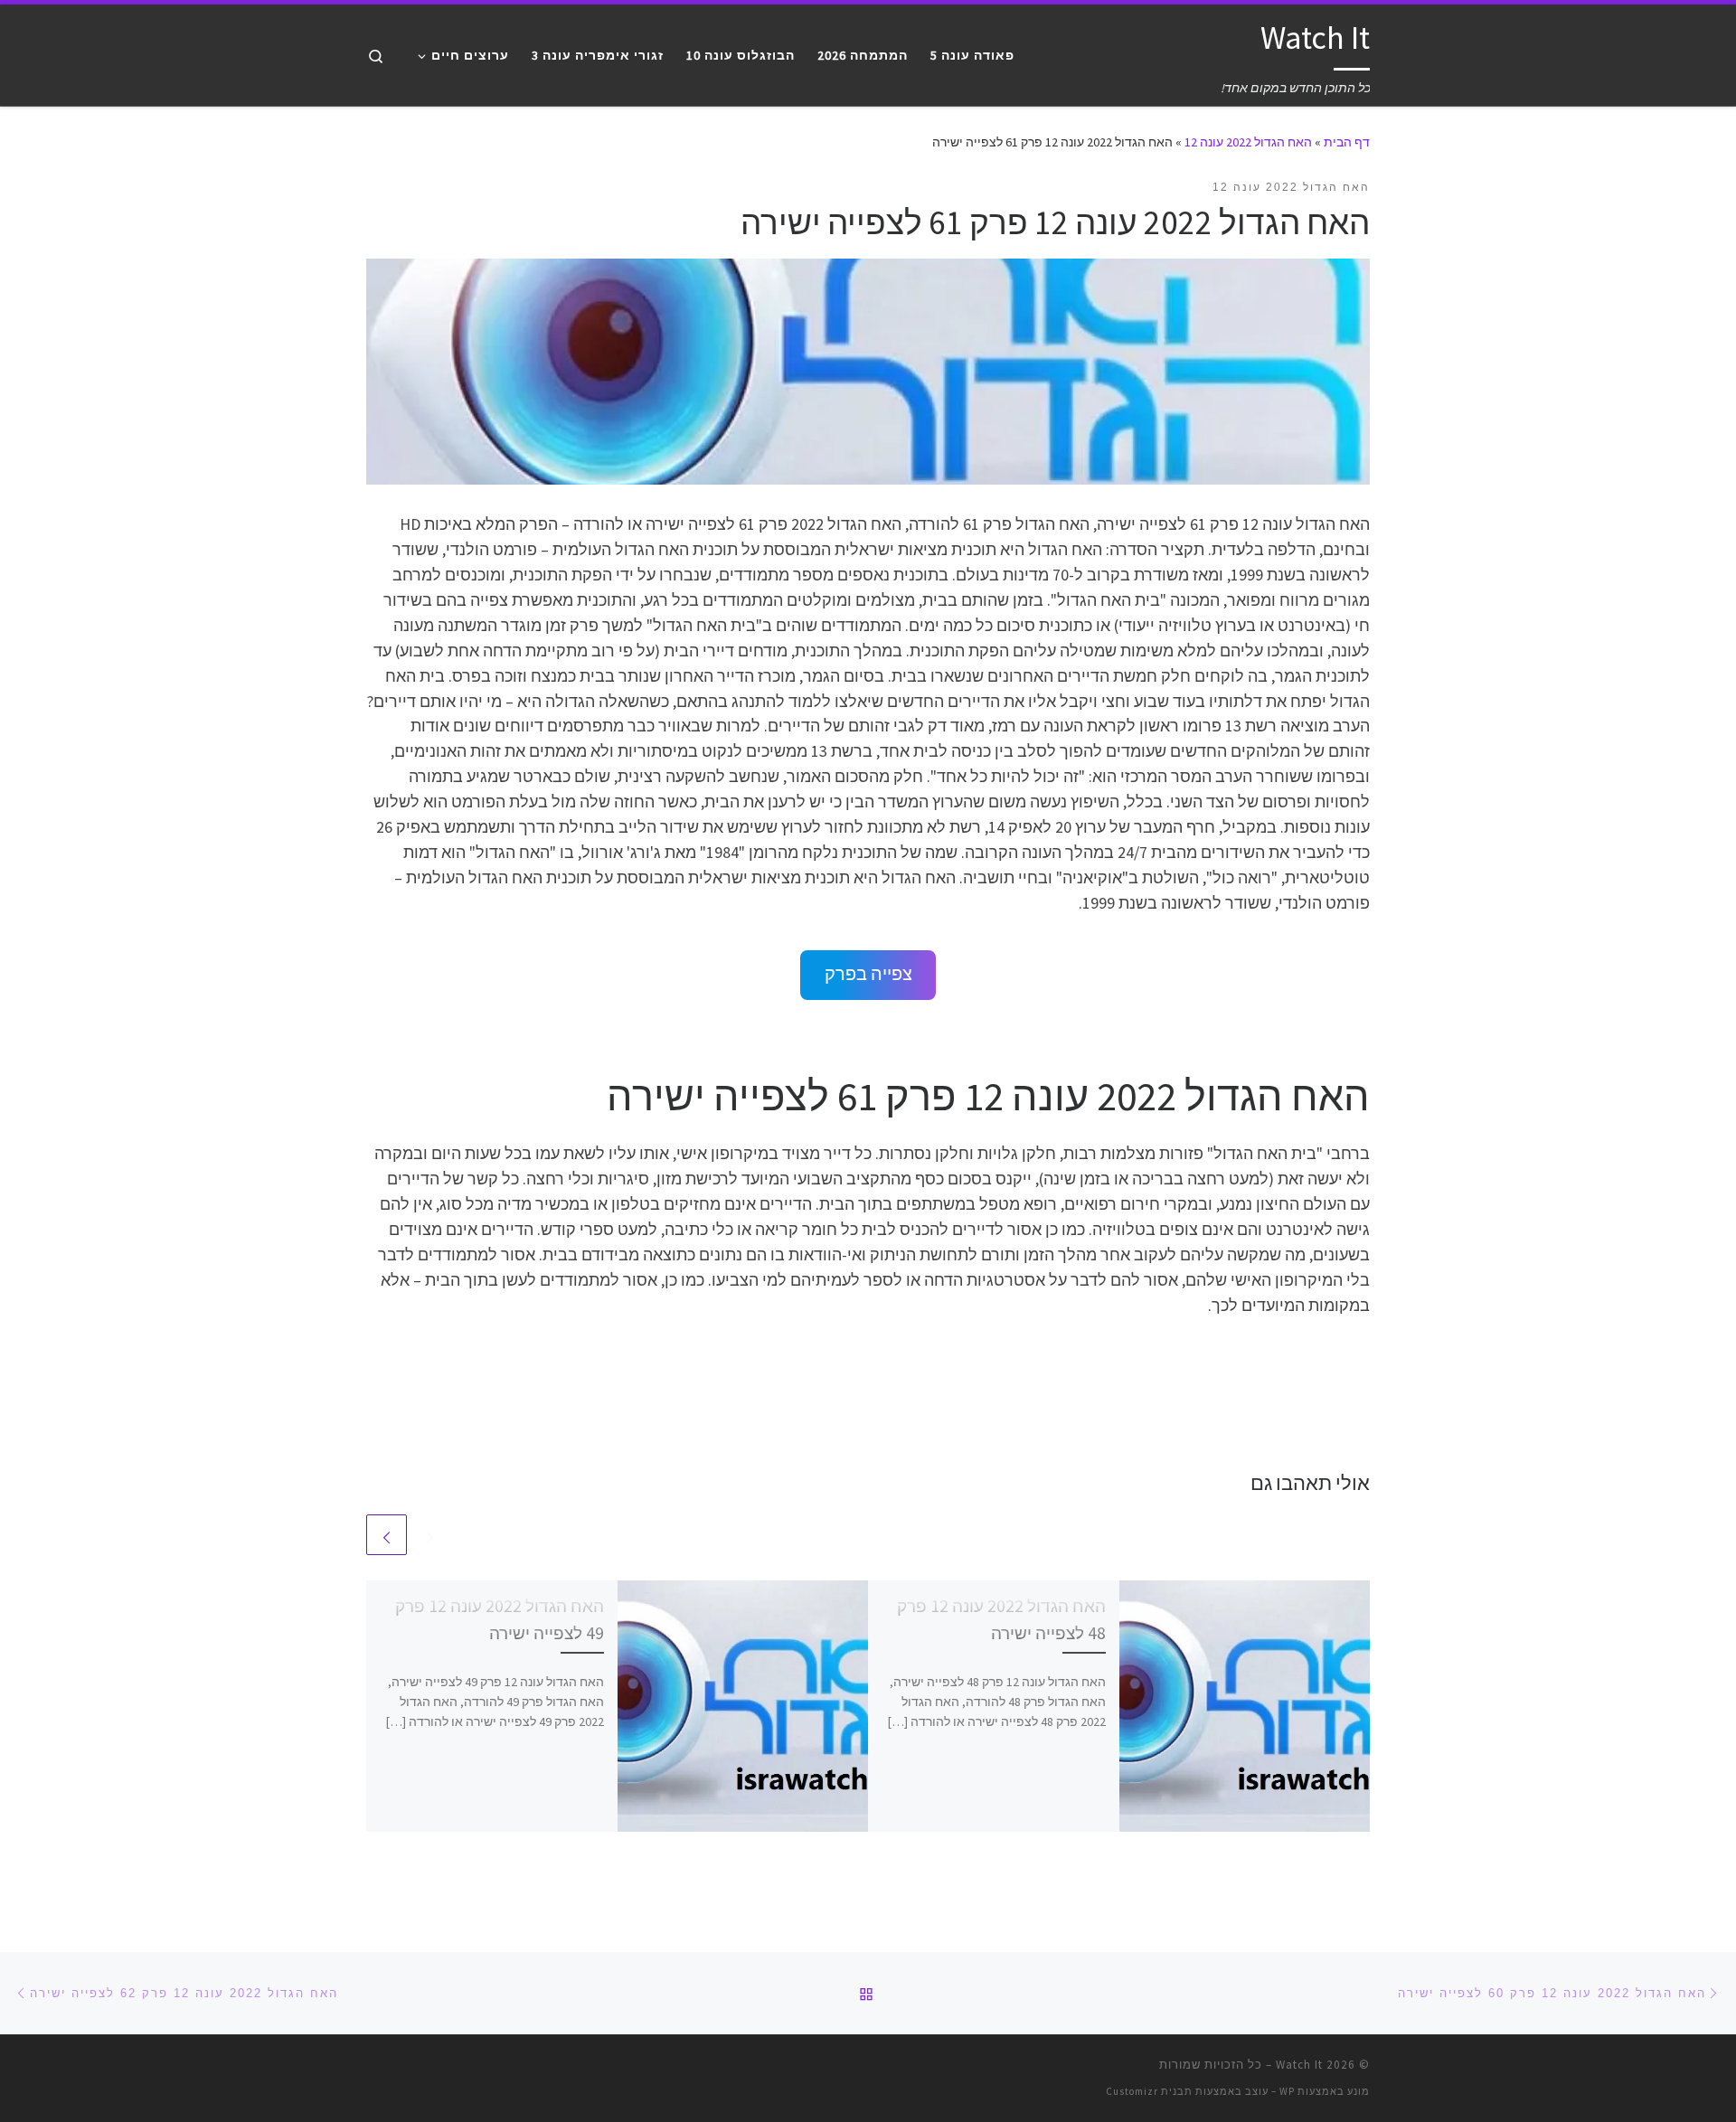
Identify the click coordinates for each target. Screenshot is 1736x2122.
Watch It (1299, 2065)
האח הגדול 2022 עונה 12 (1248, 142)
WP (1287, 2091)
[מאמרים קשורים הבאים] (387, 1535)
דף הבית (1347, 142)
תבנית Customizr (1149, 2091)
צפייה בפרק (868, 974)
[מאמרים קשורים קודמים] (430, 1535)
